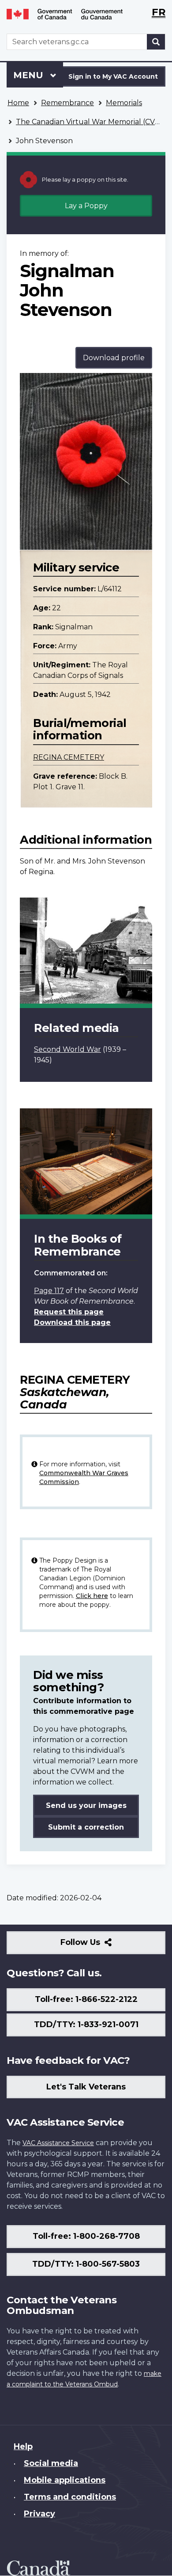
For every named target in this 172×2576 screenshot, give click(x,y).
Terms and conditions (70, 2497)
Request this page (69, 1312)
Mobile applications (65, 2480)
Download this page (72, 1322)
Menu (30, 75)
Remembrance (67, 103)
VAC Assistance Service (58, 2143)
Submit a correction (86, 1827)
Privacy (39, 2514)
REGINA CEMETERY (69, 757)
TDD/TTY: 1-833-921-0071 (86, 2024)
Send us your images (86, 1805)
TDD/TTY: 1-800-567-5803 (86, 2264)
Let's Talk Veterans (86, 2087)
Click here (92, 1596)
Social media (51, 2463)
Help (23, 2447)
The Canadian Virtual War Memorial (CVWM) (94, 122)
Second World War (67, 1049)
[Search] (156, 42)
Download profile (114, 358)
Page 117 (49, 1291)
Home (18, 103)
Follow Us (99, 1946)
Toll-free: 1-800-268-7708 (86, 2236)
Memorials (124, 103)
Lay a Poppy (86, 206)
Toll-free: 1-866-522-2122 (86, 1999)
